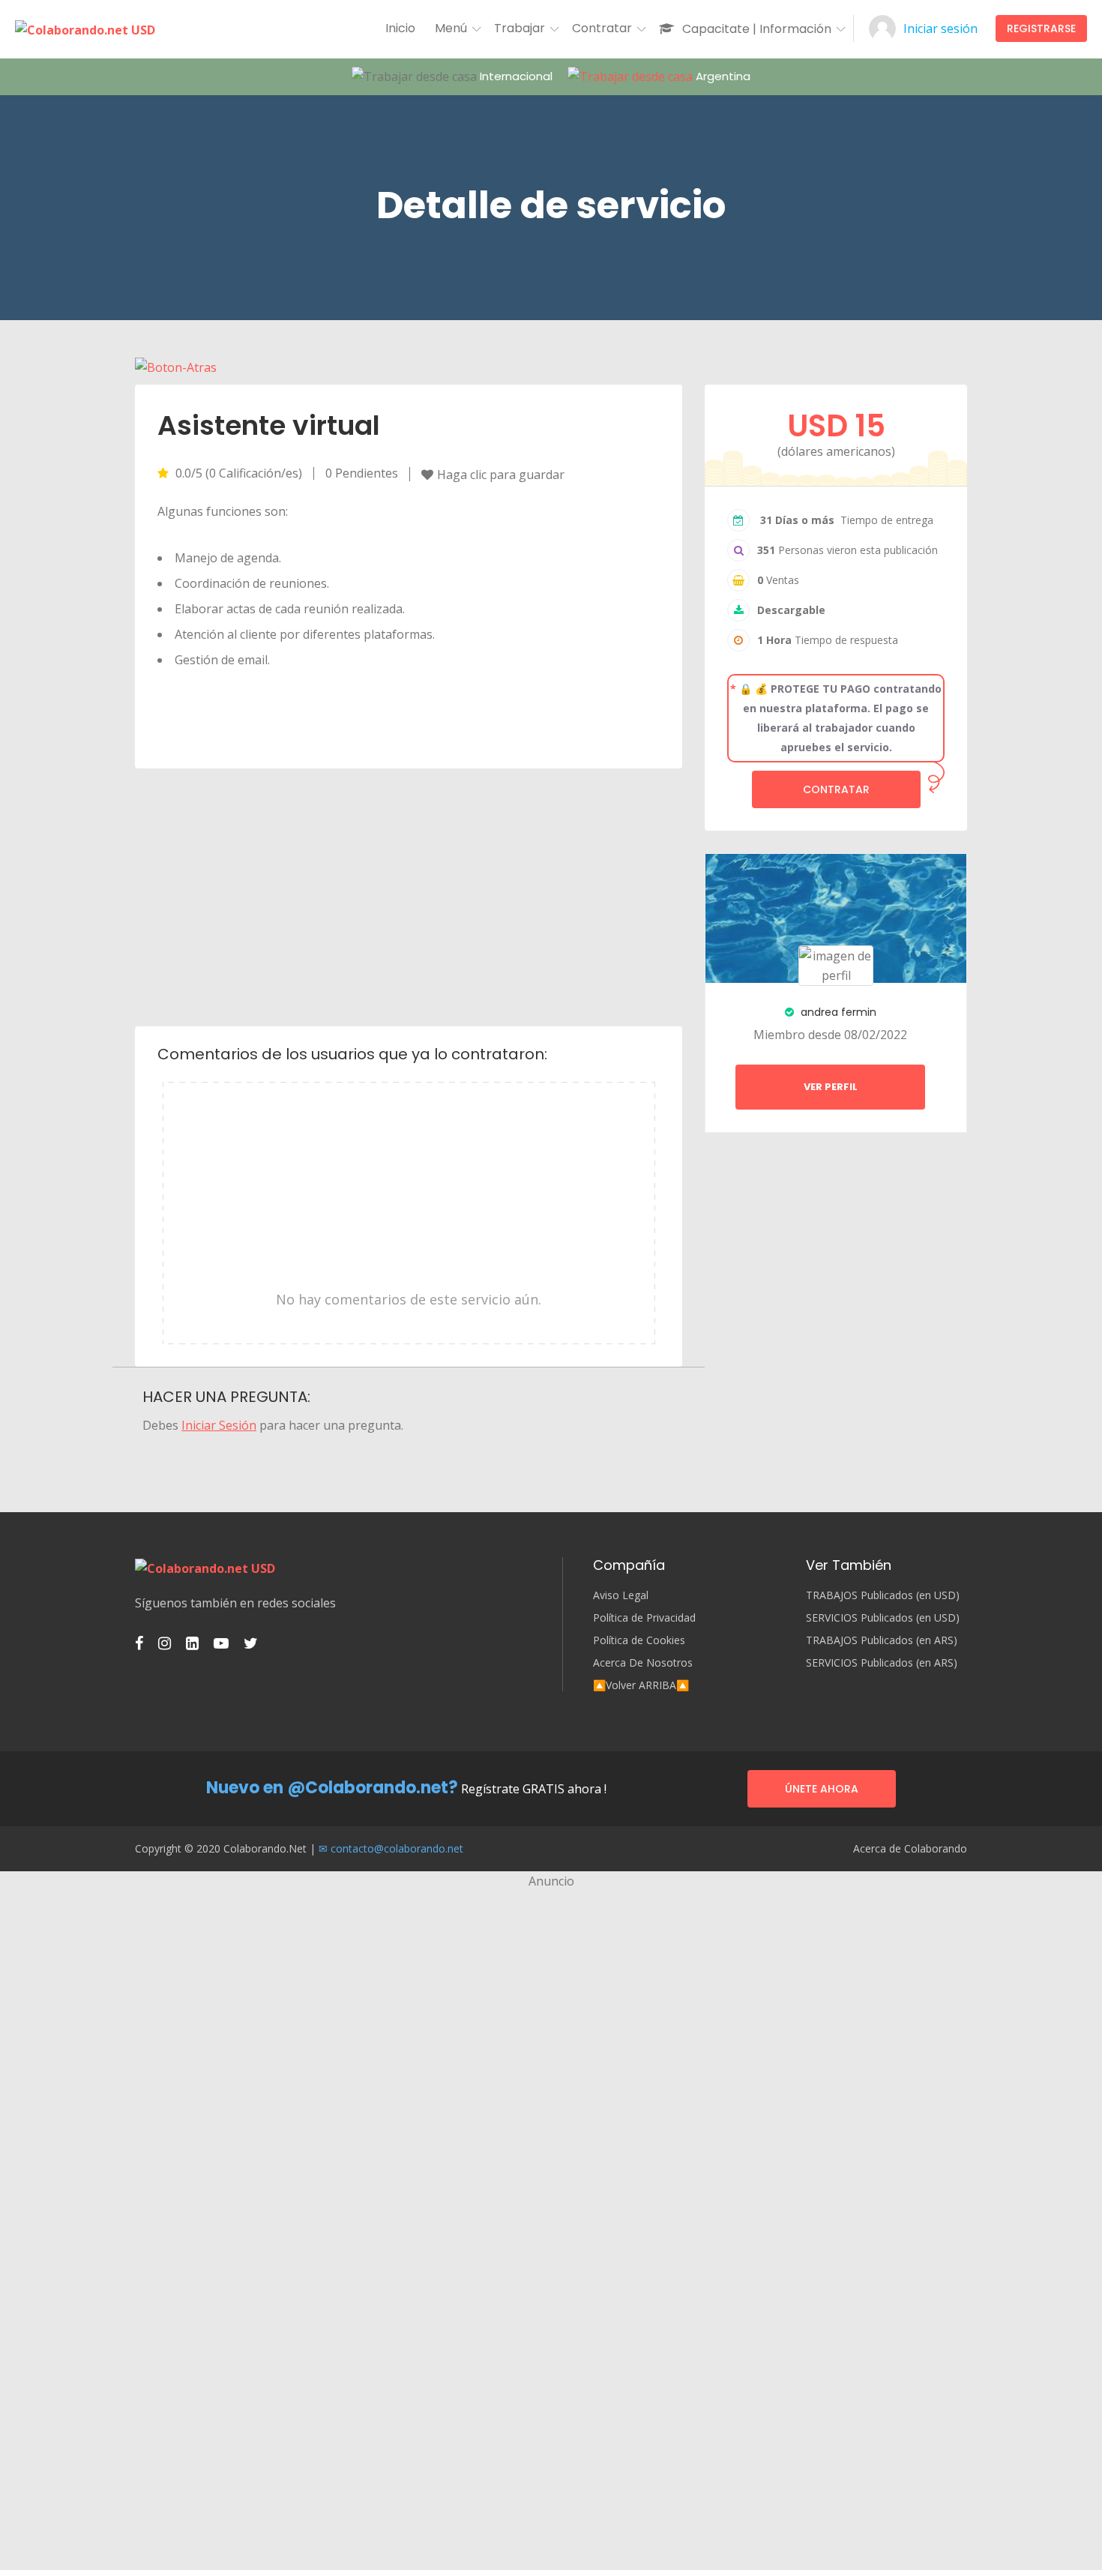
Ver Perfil (831, 1087)
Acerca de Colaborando (910, 1849)
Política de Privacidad (644, 1618)
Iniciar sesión (940, 28)
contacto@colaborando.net (397, 1848)
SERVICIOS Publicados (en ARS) (882, 1663)
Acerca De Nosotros (643, 1663)
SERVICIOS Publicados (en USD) (883, 1618)
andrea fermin (837, 1012)
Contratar (836, 789)
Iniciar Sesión (219, 1425)
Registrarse (1041, 28)
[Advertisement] (409, 896)
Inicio (400, 28)
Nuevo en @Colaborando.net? (332, 1788)
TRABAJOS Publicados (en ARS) (882, 1640)
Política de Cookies (639, 1640)
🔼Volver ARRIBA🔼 (641, 1685)
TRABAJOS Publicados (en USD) (883, 1595)
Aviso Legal (621, 1595)
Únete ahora (822, 1789)
